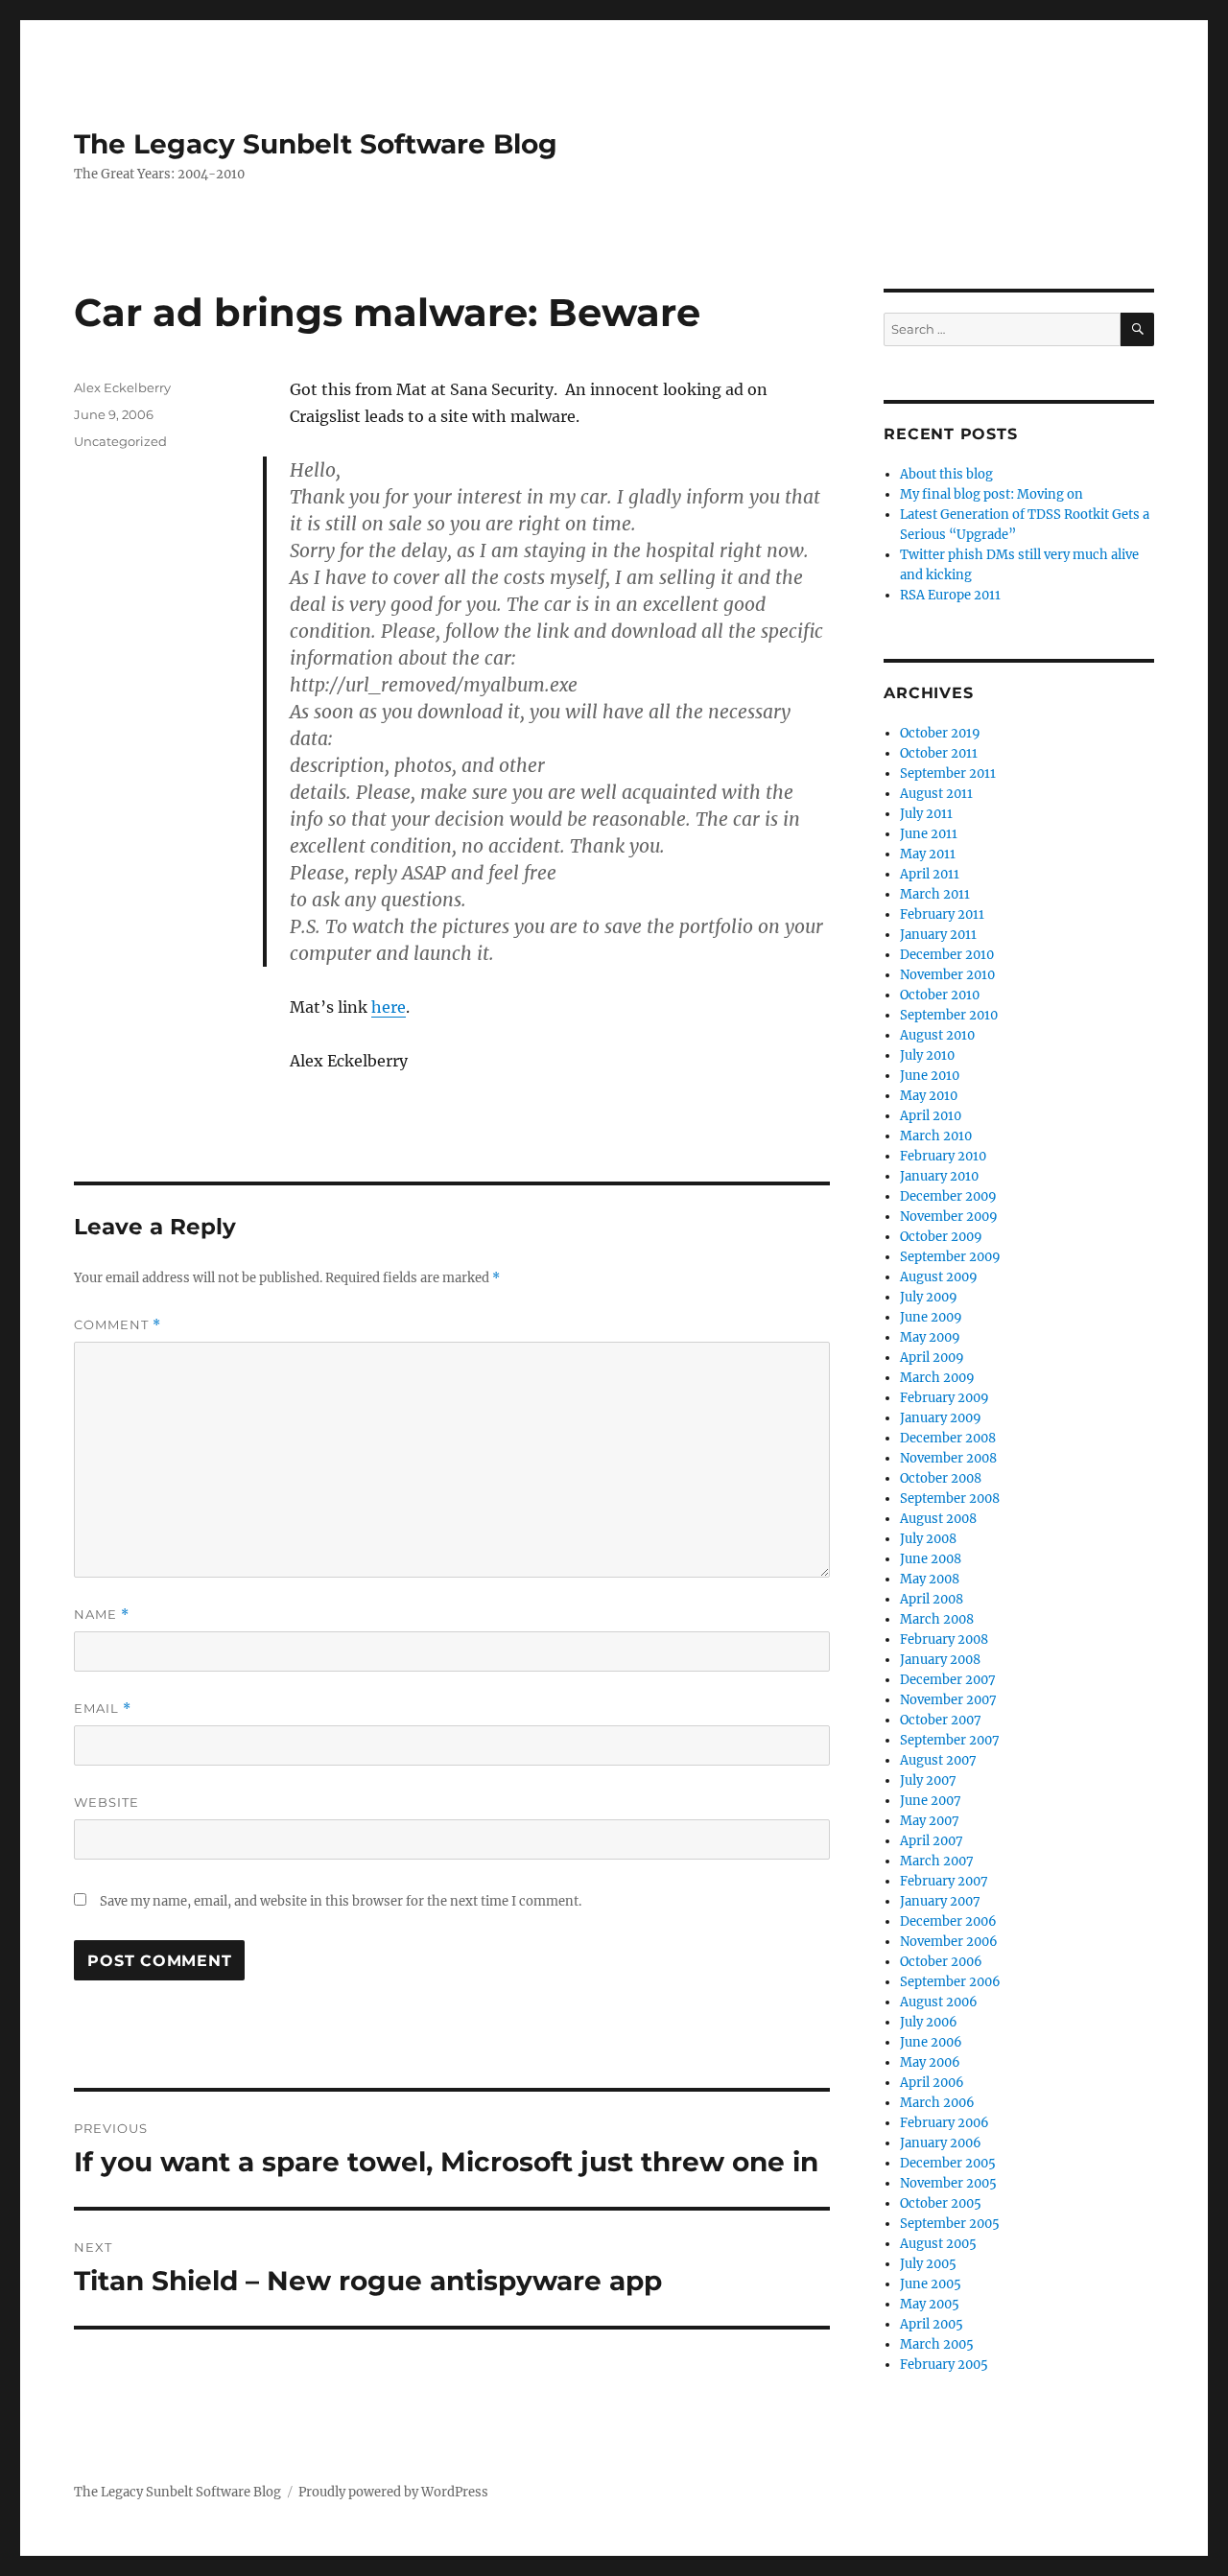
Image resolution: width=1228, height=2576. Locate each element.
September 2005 (950, 2224)
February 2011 (942, 914)
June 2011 (929, 834)
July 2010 (927, 1055)
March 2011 (935, 894)
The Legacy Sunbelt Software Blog (316, 144)
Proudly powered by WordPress (393, 2492)
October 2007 (941, 1720)
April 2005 (932, 2324)
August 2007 (938, 1760)
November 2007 (948, 1700)
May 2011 (928, 854)
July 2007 (928, 1780)
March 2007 (937, 1861)
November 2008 (948, 1458)
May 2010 (929, 1096)
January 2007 (940, 1901)
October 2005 (941, 2203)
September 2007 (950, 1740)
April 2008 (932, 1599)
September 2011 (948, 773)
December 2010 (947, 955)
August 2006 (939, 2002)
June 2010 (930, 1076)
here (389, 1007)
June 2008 (931, 1559)
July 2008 (928, 1539)
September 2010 (949, 1015)
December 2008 (948, 1438)
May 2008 (930, 1579)
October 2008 (941, 1478)
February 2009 (945, 1398)
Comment (118, 1325)
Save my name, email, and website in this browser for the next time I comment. (341, 1901)
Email (103, 1709)
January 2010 (939, 1176)
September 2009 (950, 1257)
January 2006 (941, 2143)
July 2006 (929, 2022)
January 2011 (938, 935)
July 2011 (926, 814)
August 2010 (937, 1035)
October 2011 (939, 753)
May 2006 (930, 2062)
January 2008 (940, 1660)
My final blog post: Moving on (992, 494)
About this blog (946, 474)
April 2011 (930, 874)
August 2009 (939, 1277)
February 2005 (944, 2365)
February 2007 (944, 1881)
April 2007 (932, 1841)
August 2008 (938, 1519)
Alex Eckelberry (122, 387)
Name (102, 1615)
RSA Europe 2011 (950, 595)
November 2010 (947, 975)
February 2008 (944, 1639)
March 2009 (937, 1378)
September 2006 (950, 1982)
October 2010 (940, 995)
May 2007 (930, 1821)
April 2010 (931, 1116)
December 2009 (948, 1196)
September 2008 (950, 1499)
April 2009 (932, 1358)
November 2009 (949, 1217)
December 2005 (948, 2163)
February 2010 (943, 1156)
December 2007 (948, 1680)
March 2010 (936, 1136)
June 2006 (931, 2042)
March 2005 (937, 2344)
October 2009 (941, 1237)
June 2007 (931, 1801)
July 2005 (928, 2264)
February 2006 (945, 2123)
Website (106, 1802)
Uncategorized (120, 441)
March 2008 (937, 1619)
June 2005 (931, 2284)
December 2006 (948, 1921)
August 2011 (936, 794)
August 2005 (938, 2244)
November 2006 (949, 1942)
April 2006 (932, 2083)
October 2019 (940, 733)
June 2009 (931, 1317)
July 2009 (929, 1297)
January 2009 (941, 1418)
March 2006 (937, 2103)
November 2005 (948, 2183)
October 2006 (941, 1962)
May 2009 (930, 1337)
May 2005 (930, 2304)
